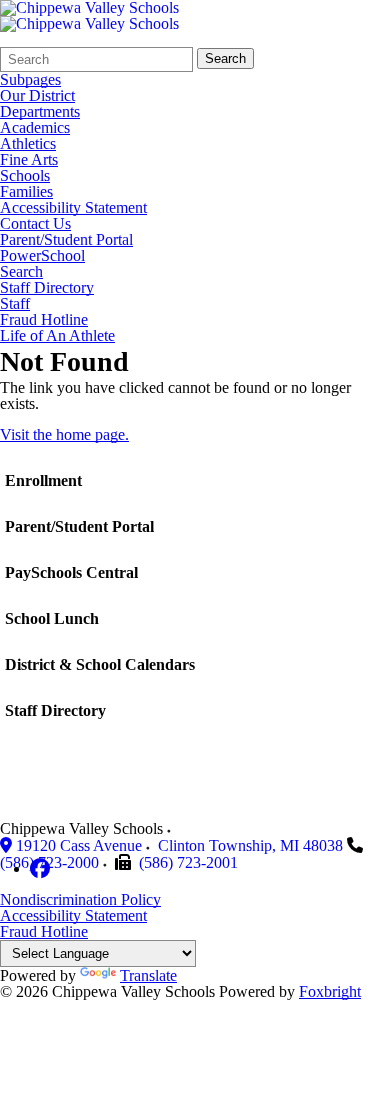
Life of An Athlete (57, 336)
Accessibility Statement (73, 208)
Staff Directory (47, 288)
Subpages (30, 80)
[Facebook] (40, 868)
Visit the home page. (64, 434)
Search (225, 58)
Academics (35, 128)
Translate (148, 975)
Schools (25, 176)
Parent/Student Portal (66, 240)
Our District (37, 96)
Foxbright (330, 991)
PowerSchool (42, 256)
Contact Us (35, 224)
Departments (40, 112)
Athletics (28, 144)
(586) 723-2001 (188, 862)
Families (26, 192)
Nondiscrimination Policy (80, 899)
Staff (15, 304)
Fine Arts (29, 160)
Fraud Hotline (44, 320)
